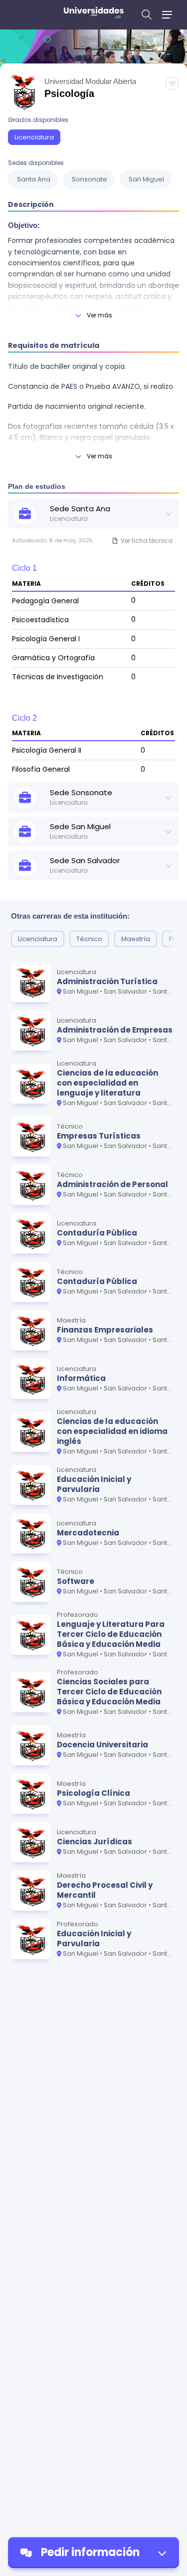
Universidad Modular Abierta (90, 81)
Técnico (89, 939)
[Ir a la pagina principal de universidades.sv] (94, 15)
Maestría (136, 939)
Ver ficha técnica (147, 541)
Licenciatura (34, 137)
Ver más (99, 315)
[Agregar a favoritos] (172, 83)
